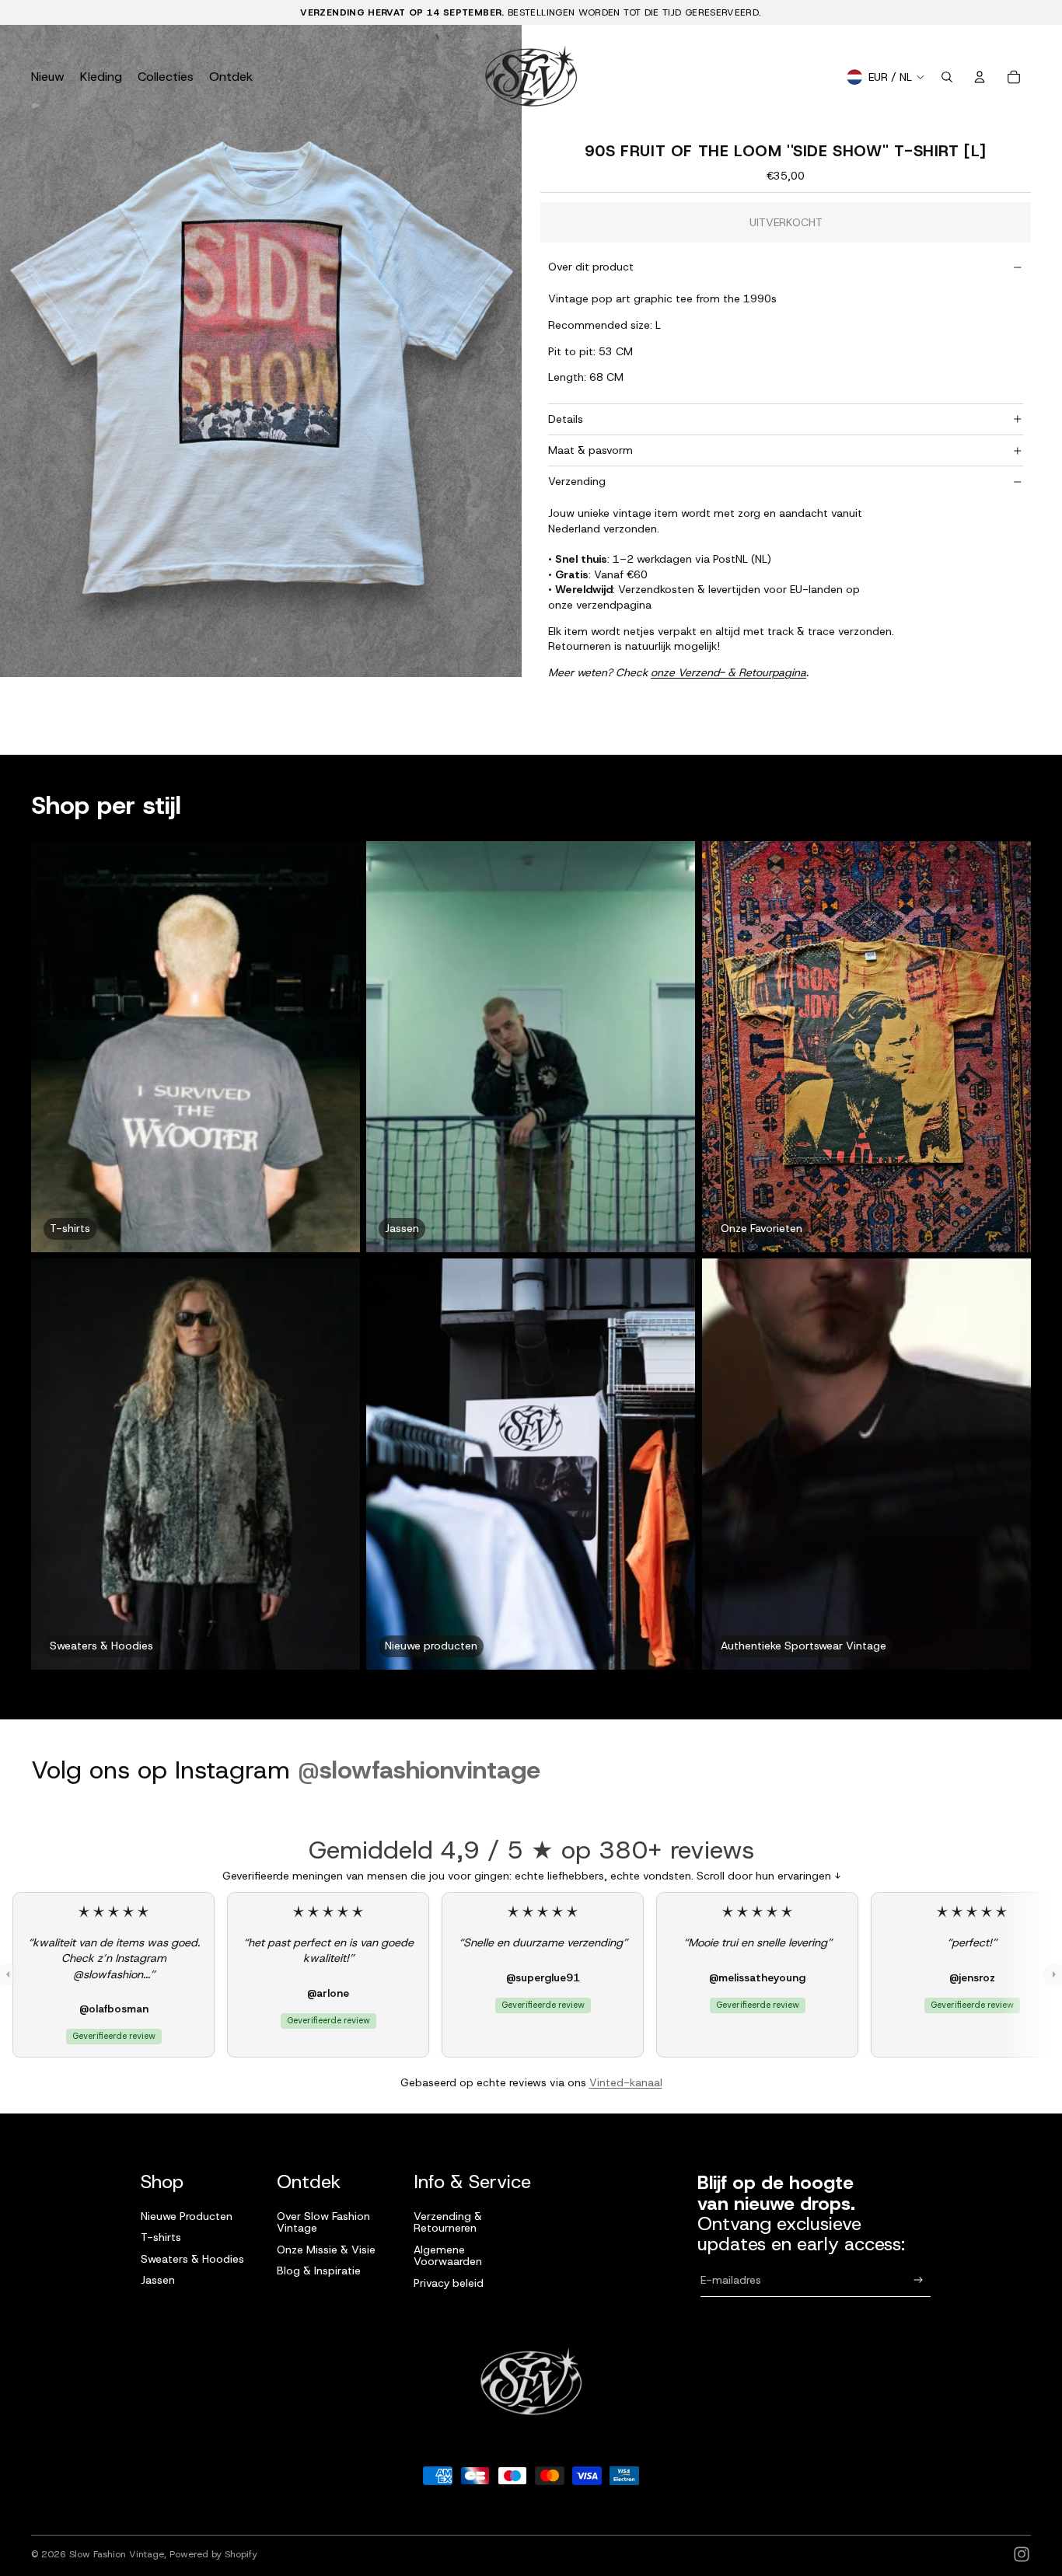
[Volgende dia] (504, 351)
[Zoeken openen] (947, 77)
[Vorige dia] (17, 351)
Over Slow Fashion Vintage (323, 2222)
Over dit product (591, 267)
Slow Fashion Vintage (117, 2554)
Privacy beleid (449, 2283)
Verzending (577, 481)
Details (566, 419)
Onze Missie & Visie (326, 2250)
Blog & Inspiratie (319, 2271)
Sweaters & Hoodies (192, 2259)
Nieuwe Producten (187, 2216)
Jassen (158, 2280)
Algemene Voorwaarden (448, 2255)
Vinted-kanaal (626, 2082)
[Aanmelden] (919, 2280)
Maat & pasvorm (590, 450)
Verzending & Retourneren (448, 2222)
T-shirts (161, 2237)
